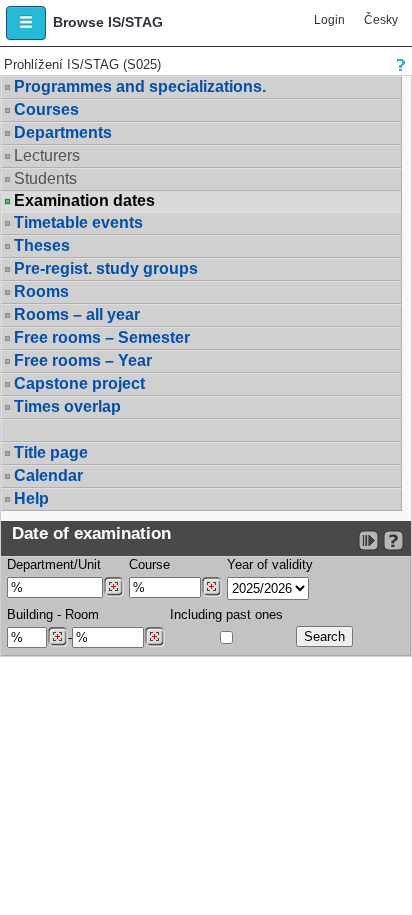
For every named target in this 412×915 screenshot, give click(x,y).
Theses (42, 245)
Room (82, 614)
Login (329, 20)
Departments (63, 132)
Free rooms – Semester (102, 337)
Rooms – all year (77, 314)
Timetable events (78, 222)
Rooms (41, 291)
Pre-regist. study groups (106, 268)
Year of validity (270, 564)
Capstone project (79, 383)
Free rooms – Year (83, 360)
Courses (46, 109)
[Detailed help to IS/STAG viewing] (393, 540)
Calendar (48, 475)
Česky (381, 20)
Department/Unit (54, 564)
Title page (51, 452)
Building (30, 614)
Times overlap (67, 406)
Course (149, 564)
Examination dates (84, 201)
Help (31, 498)
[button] (26, 23)
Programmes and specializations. (140, 86)
